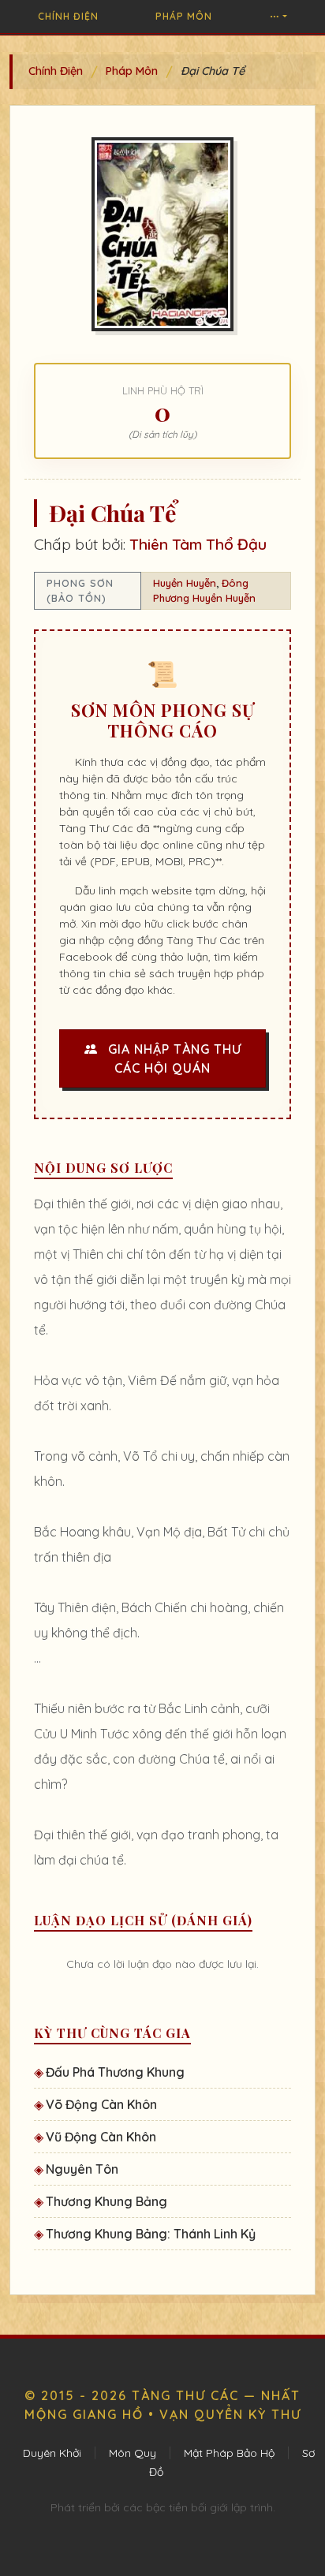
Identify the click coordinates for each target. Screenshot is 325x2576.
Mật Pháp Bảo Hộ (229, 2453)
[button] (278, 17)
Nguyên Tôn (82, 2169)
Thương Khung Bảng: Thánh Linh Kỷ (151, 2234)
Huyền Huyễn (185, 583)
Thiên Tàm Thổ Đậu (198, 544)
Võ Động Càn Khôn (101, 2104)
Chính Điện (68, 16)
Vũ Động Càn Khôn (101, 2137)
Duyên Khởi (52, 2453)
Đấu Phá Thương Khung (115, 2072)
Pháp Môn (184, 16)
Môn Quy (133, 2453)
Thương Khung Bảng (106, 2201)
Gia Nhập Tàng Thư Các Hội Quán (173, 1058)
